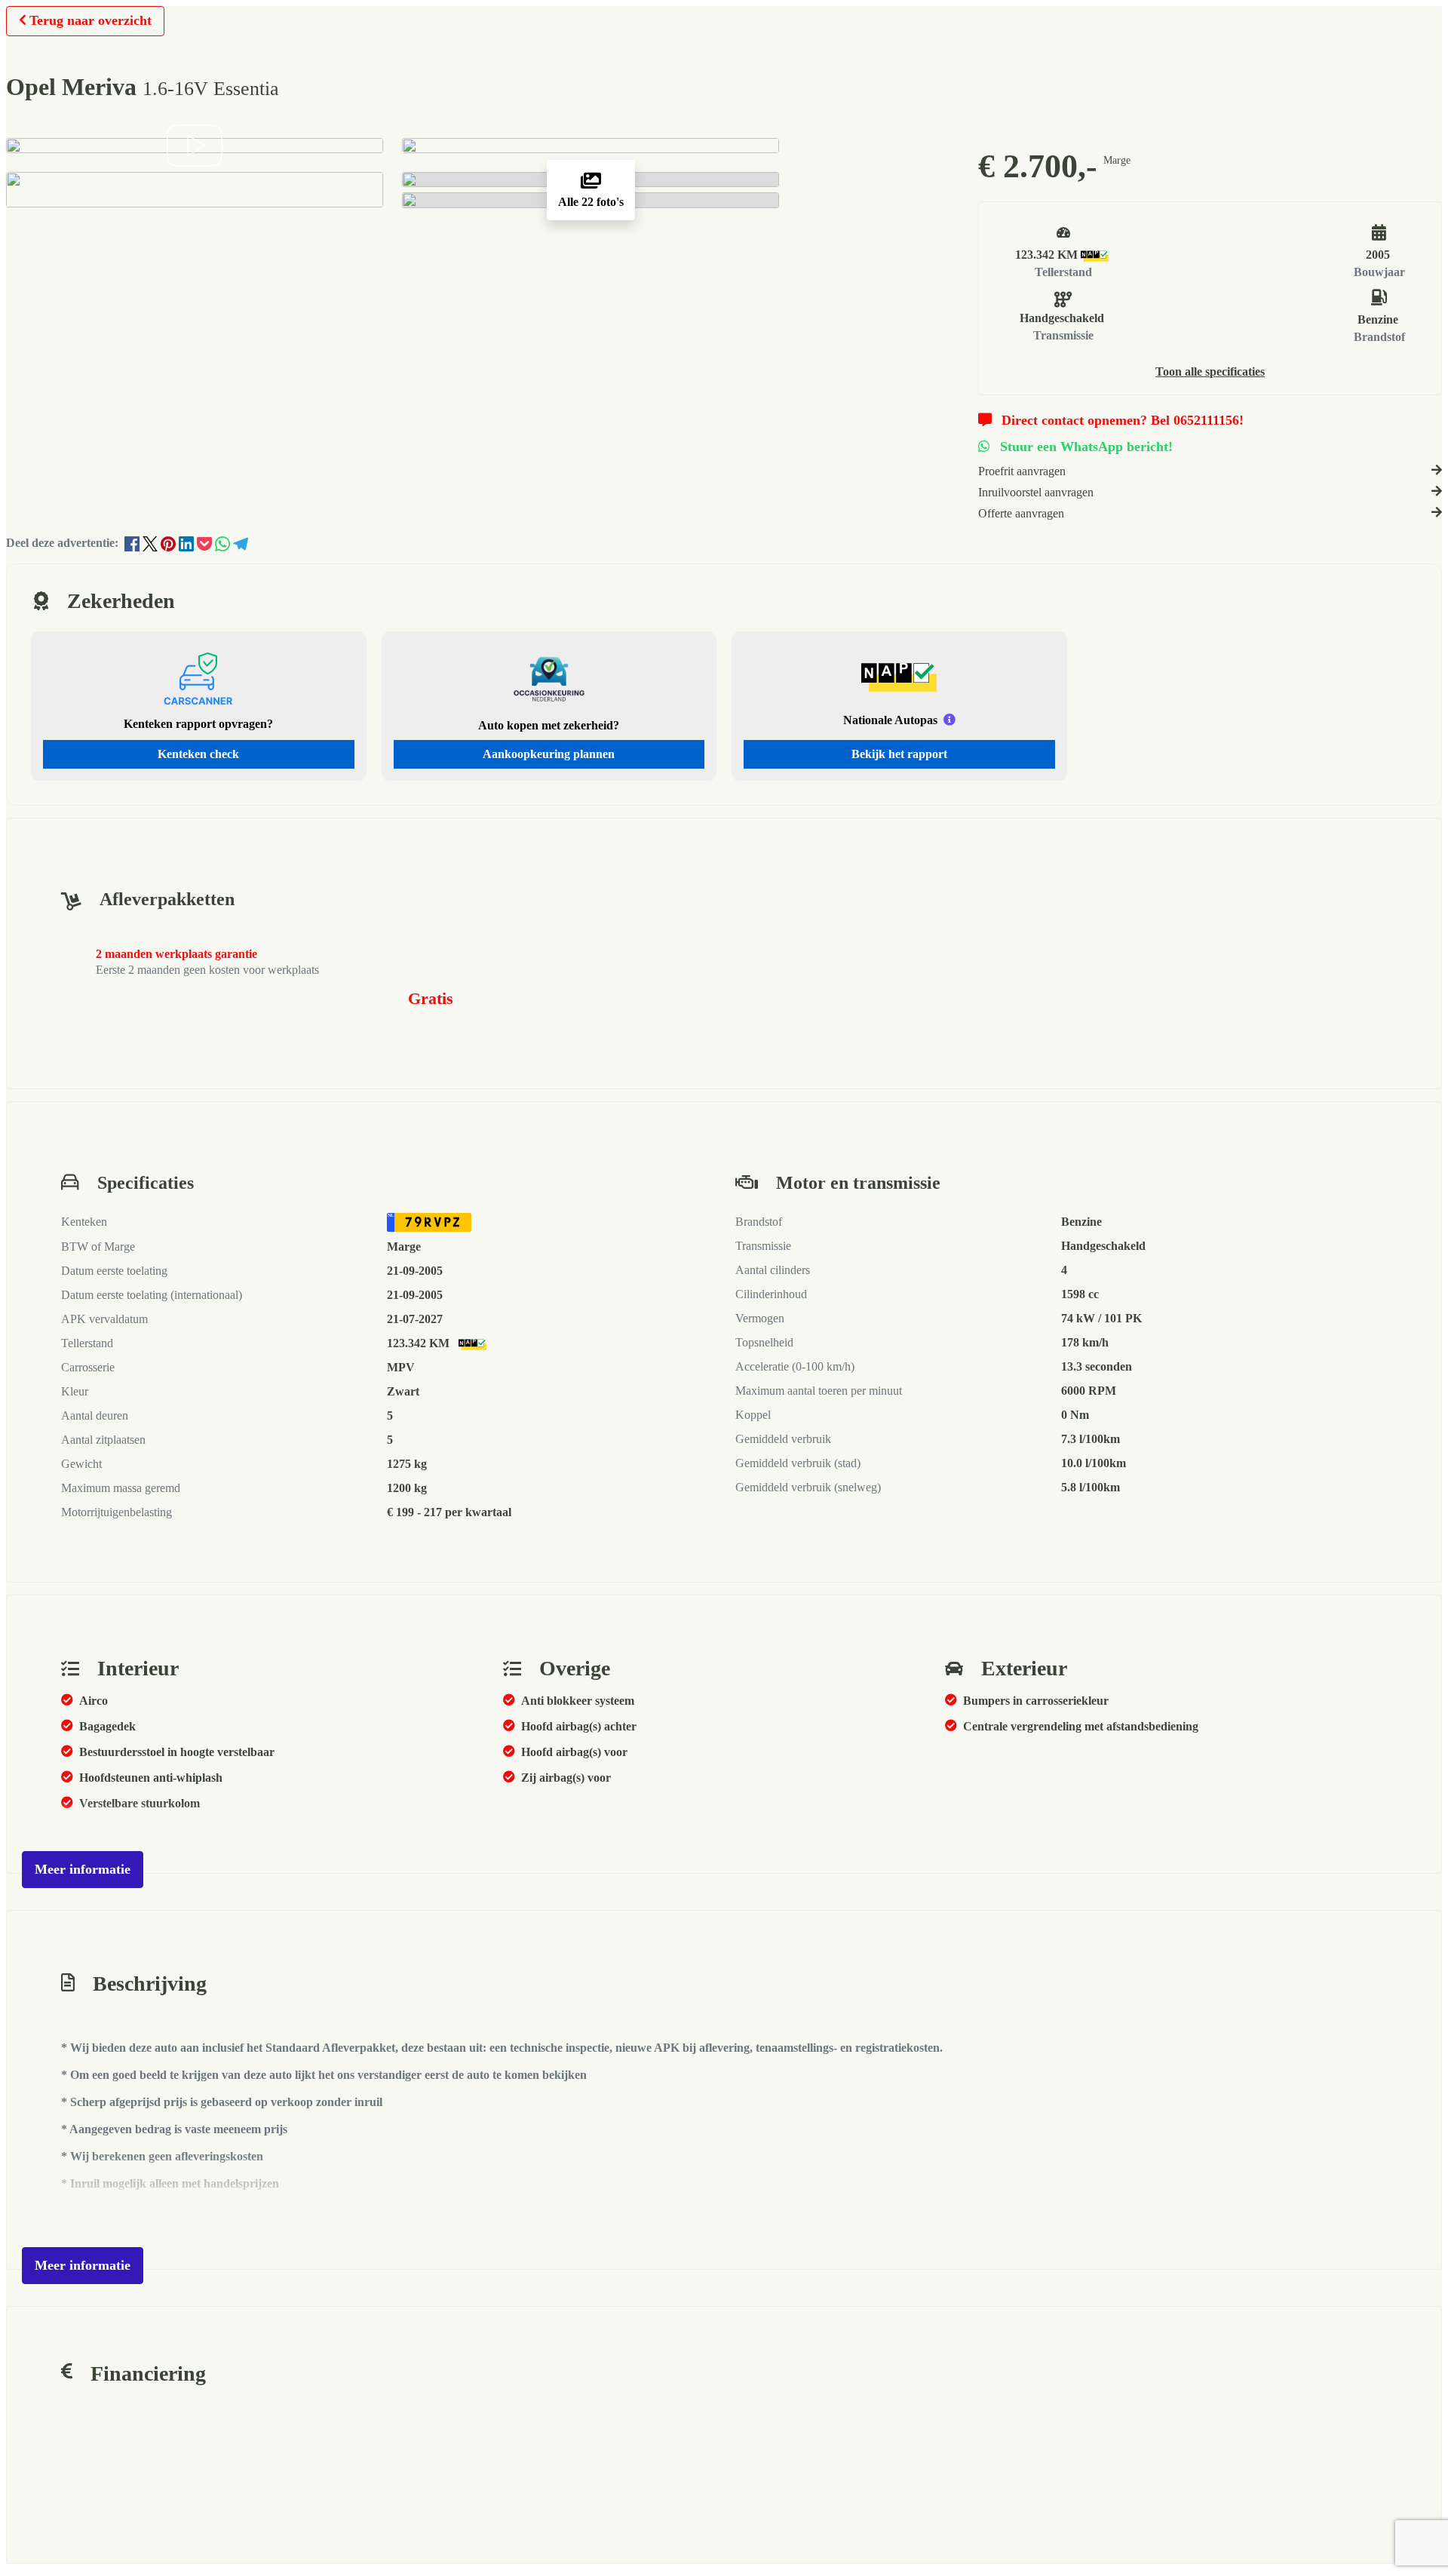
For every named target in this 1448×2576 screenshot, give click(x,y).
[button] (1210, 372)
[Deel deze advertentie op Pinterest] (170, 543)
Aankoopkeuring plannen (549, 754)
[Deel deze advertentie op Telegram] (241, 543)
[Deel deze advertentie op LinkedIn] (188, 543)
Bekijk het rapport (899, 754)
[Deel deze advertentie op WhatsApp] (224, 543)
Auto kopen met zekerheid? (549, 725)
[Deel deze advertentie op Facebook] (133, 543)
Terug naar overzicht (90, 20)
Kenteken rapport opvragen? (198, 724)
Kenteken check (198, 754)
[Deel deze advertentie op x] (150, 543)
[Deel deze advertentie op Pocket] (206, 543)
